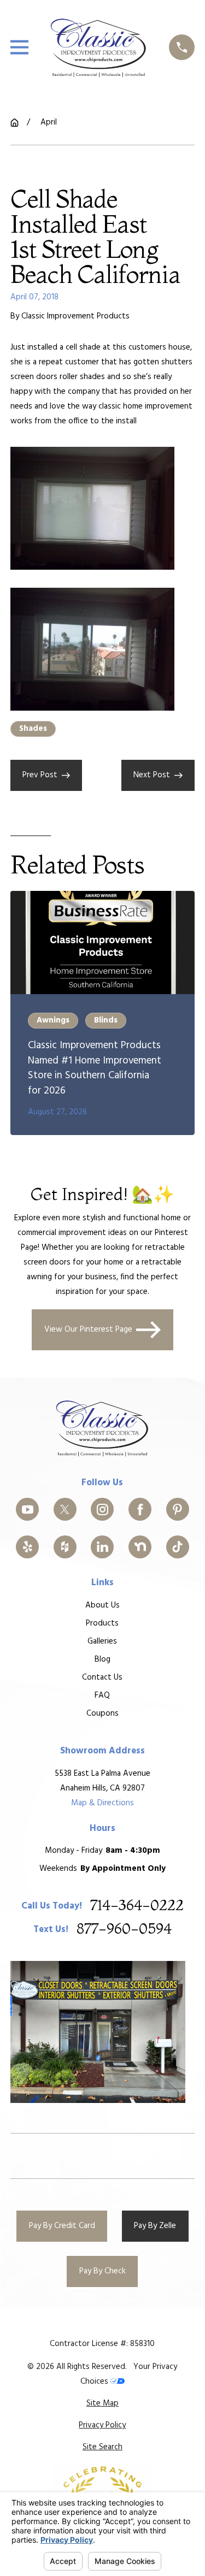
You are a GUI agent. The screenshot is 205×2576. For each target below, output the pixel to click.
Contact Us (102, 1677)
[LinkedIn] (102, 1547)
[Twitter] (65, 1509)
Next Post (152, 775)
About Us (102, 1605)
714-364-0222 (137, 1906)
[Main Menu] (19, 47)
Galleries (102, 1641)
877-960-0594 (124, 1930)
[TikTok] (178, 1547)
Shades (33, 729)
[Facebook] (140, 1509)
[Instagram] (102, 1509)
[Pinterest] (178, 1509)
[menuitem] (102, 2404)
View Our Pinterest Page (88, 1330)
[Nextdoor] (140, 1547)
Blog (102, 1659)
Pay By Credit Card (62, 2226)
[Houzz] (65, 1547)
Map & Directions (102, 1803)
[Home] (98, 48)
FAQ (102, 1695)
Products (102, 1623)
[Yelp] (27, 1547)
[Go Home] (14, 123)
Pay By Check (102, 2271)
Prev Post (40, 775)
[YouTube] (27, 1509)
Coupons (102, 1714)
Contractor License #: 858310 (102, 2344)
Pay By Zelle (155, 2226)
